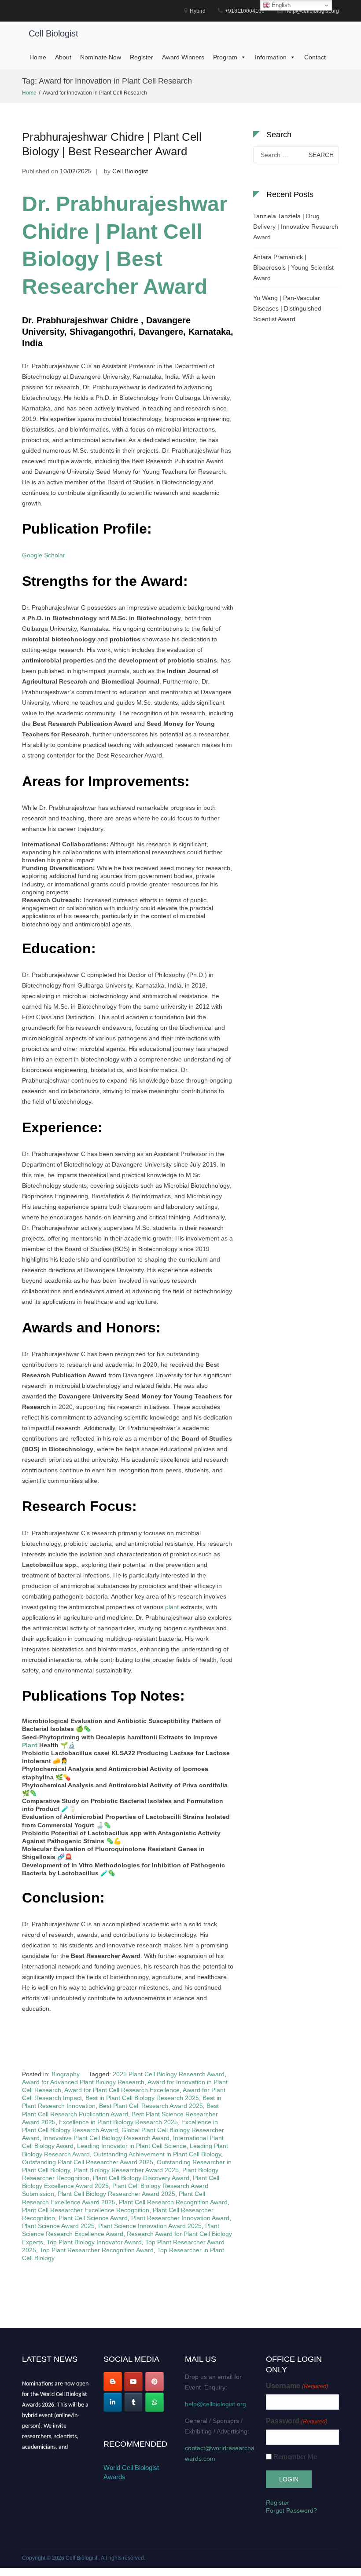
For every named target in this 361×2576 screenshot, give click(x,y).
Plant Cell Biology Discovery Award (141, 2178)
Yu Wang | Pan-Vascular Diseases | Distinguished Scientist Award (287, 308)
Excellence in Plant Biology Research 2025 (118, 2122)
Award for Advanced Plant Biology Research (83, 2082)
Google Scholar (44, 555)
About (63, 57)
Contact (315, 57)
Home (38, 57)
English (280, 5)
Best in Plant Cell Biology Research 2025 (142, 2098)
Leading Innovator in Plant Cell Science (132, 2146)
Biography (66, 2074)
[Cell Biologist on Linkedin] (113, 2402)
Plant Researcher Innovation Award (180, 2218)
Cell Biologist (53, 33)
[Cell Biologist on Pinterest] (155, 2382)
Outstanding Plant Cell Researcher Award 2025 (88, 2162)
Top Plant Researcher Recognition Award (97, 2250)
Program (225, 57)
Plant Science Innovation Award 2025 (150, 2226)
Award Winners (183, 57)
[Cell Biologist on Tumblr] (133, 2402)
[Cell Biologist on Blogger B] (113, 2382)
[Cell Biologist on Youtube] (133, 2382)
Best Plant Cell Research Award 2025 (151, 2106)
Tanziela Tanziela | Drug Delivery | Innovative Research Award (296, 227)
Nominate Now (101, 57)
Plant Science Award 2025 (58, 2226)
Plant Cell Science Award (93, 2218)
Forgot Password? (291, 2510)
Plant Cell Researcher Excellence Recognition (86, 2210)
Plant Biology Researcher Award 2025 (126, 2170)
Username (297, 2386)
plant (172, 1607)
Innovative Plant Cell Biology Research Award (106, 2138)
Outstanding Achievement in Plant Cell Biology (157, 2154)
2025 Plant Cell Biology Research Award (169, 2074)
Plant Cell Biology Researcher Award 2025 (116, 2194)
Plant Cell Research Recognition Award (173, 2202)
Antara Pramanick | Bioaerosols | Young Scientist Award (293, 267)
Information (271, 57)
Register (142, 57)
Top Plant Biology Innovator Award (94, 2242)
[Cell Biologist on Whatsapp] (155, 2402)
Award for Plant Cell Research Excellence (122, 2090)
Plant (30, 1745)
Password (296, 2421)
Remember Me (295, 2457)
